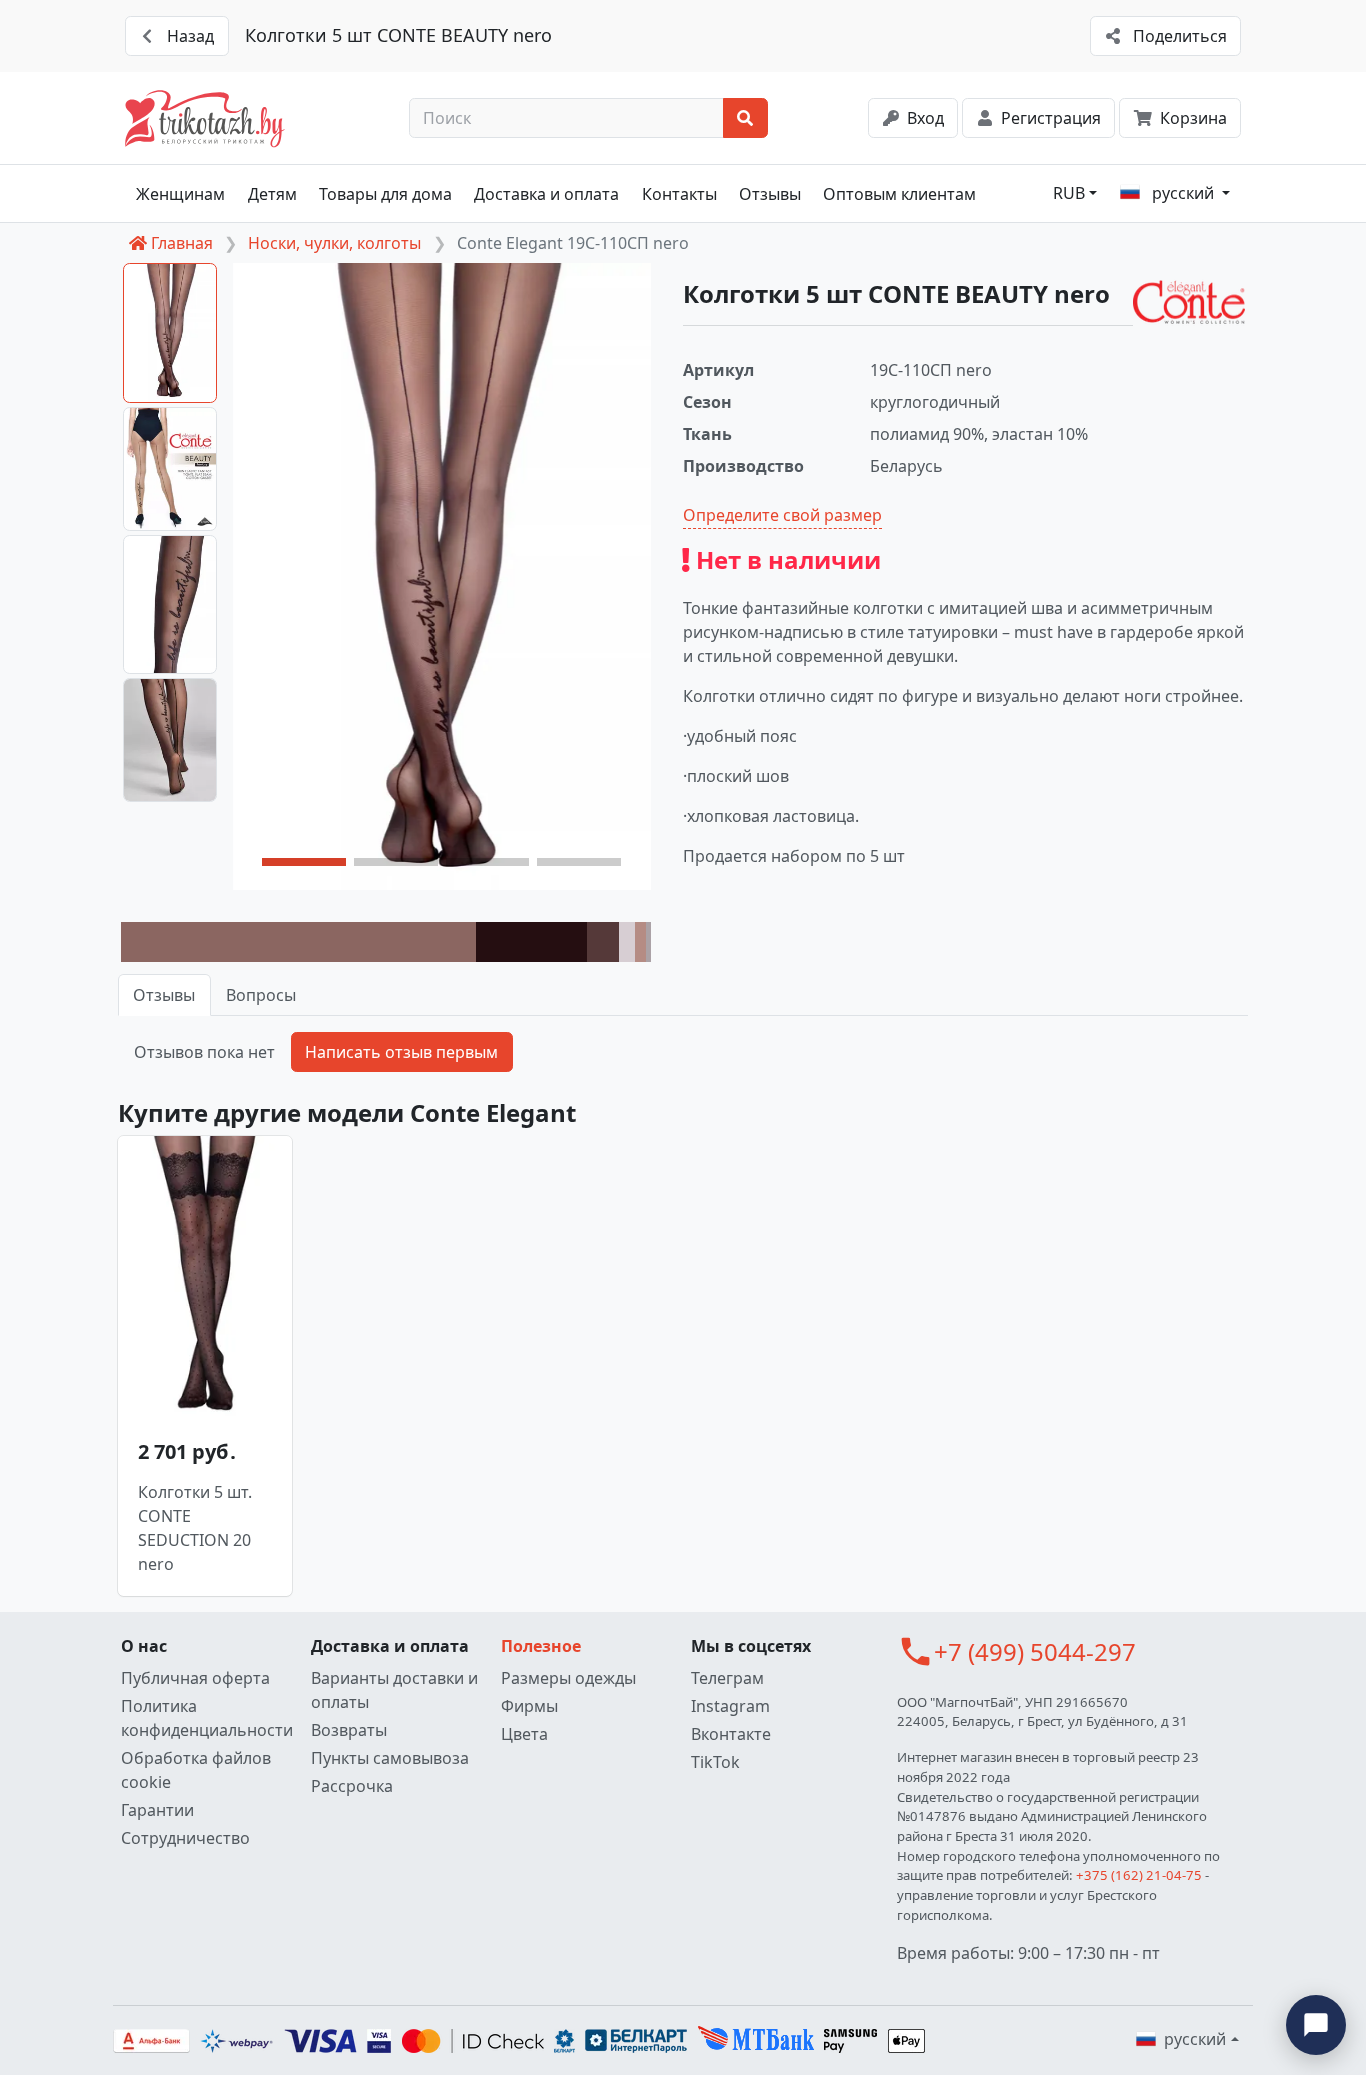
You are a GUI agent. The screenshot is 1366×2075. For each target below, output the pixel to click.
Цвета (524, 1734)
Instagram (730, 1706)
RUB (1069, 193)
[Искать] (745, 118)
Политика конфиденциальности (207, 1718)
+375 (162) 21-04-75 (1139, 1875)
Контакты (679, 194)
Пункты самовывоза (390, 1758)
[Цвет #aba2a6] (648, 942)
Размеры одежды (568, 1678)
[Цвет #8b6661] (298, 942)
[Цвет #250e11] (531, 942)
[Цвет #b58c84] (640, 942)
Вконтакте (731, 1734)
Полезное (541, 1646)
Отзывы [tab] (164, 995)
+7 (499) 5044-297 (1035, 1651)
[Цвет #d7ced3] (627, 942)
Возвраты (349, 1730)
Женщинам (180, 194)
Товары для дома (385, 194)
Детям (272, 194)
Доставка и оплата (546, 194)
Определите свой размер (782, 515)
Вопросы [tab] (261, 995)
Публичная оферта (195, 1678)
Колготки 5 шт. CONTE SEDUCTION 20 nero (195, 1528)
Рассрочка (352, 1786)
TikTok (715, 1762)
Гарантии (157, 1810)
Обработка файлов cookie (196, 1770)
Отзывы (770, 194)
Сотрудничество (185, 1838)
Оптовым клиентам (899, 194)
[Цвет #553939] (603, 942)
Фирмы (529, 1706)
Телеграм (727, 1678)
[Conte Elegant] (1189, 302)
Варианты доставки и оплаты (394, 1690)
